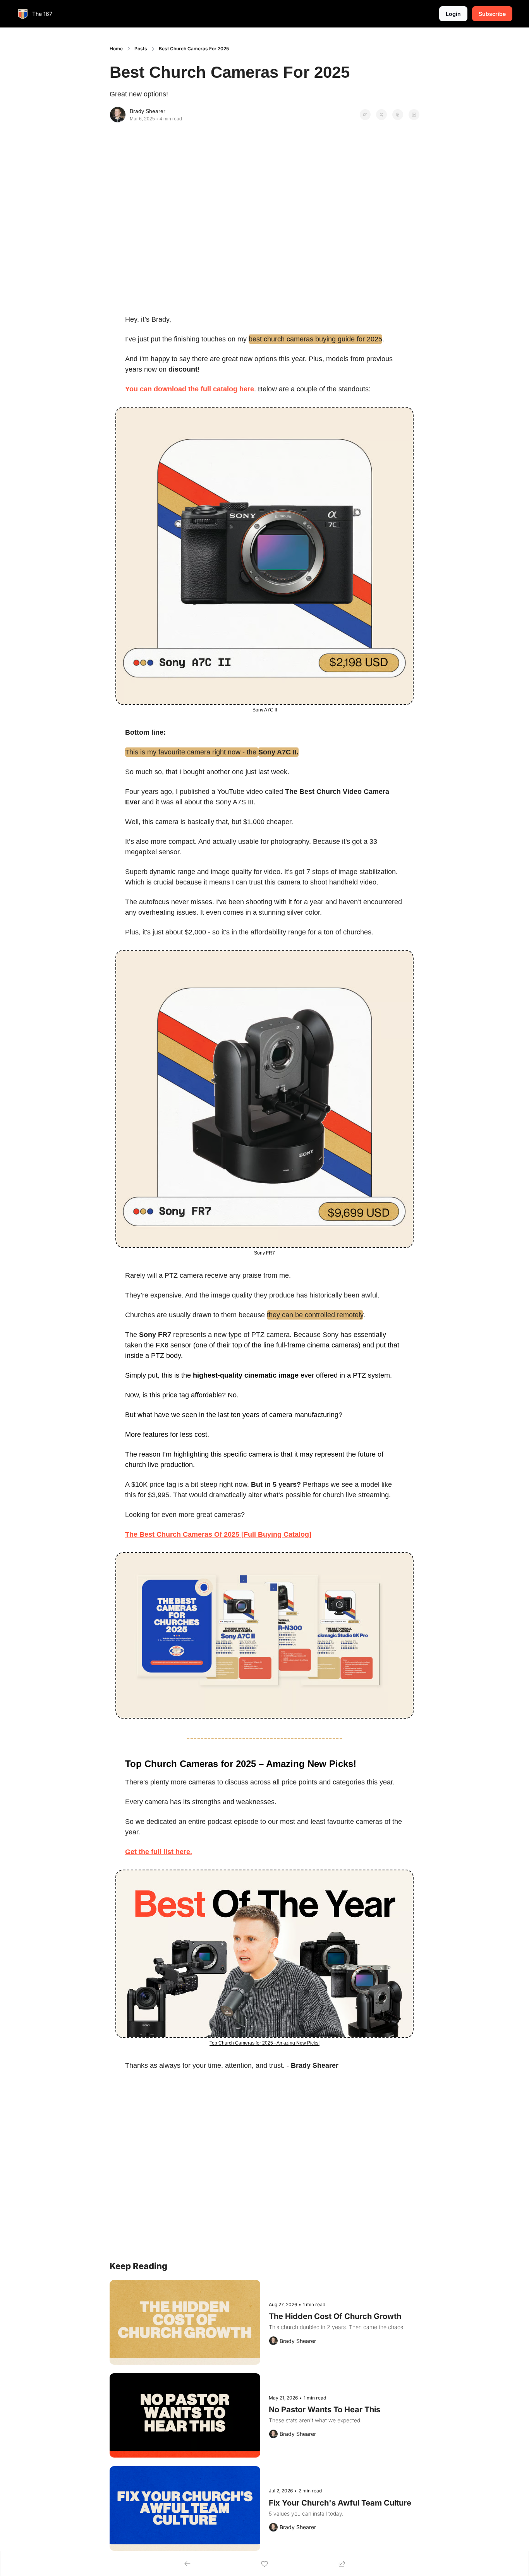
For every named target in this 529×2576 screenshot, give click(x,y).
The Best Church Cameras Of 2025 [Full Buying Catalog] (218, 1534)
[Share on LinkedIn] (414, 115)
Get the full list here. (159, 1852)
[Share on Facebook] (365, 115)
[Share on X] (381, 115)
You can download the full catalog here (190, 389)
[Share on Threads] (398, 115)
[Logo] (23, 14)
